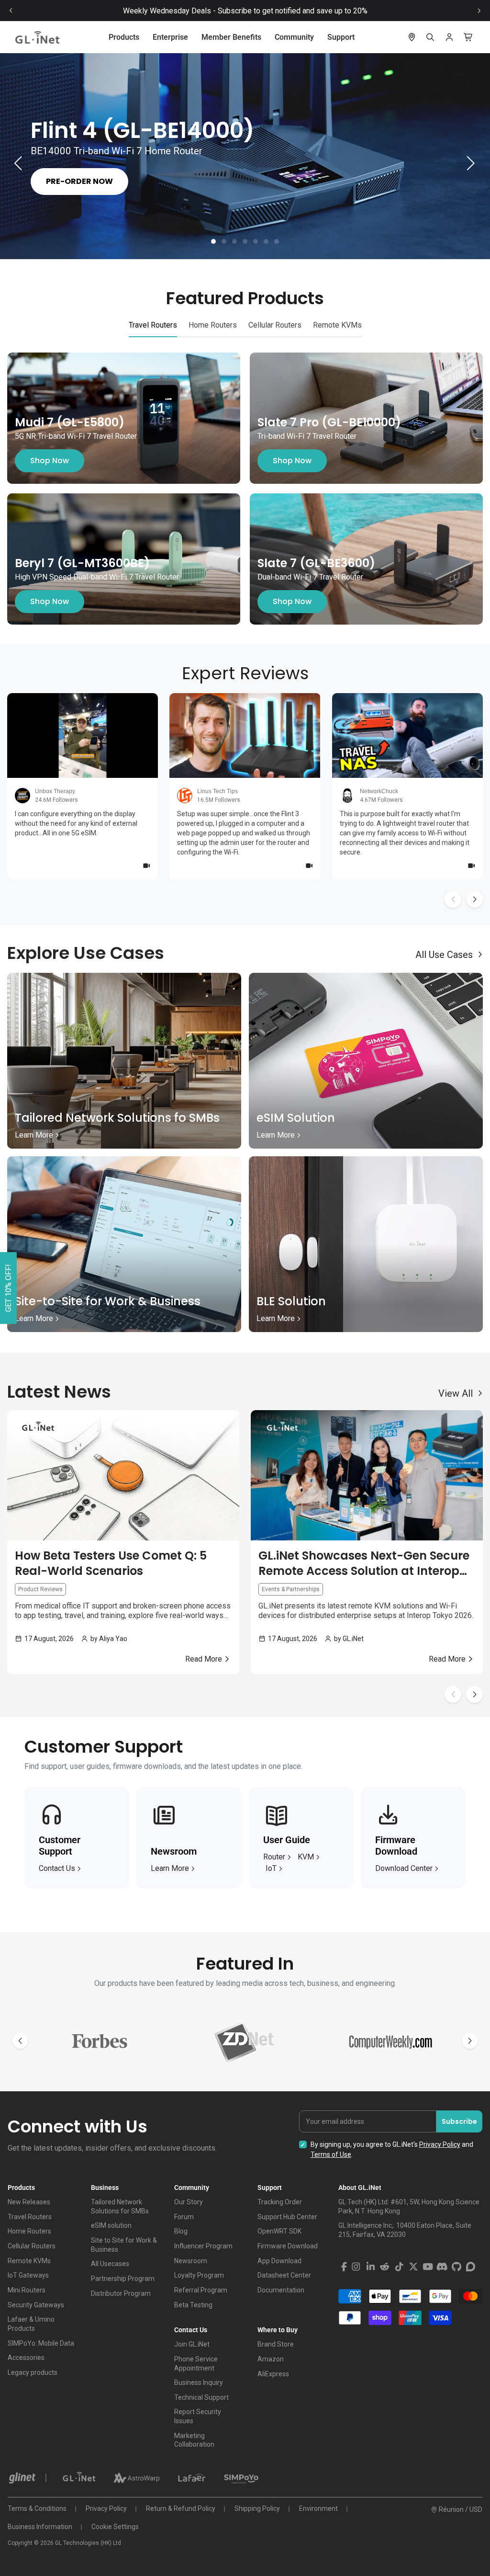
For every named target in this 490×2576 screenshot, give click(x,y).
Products (124, 37)
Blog (181, 2231)
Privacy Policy (440, 2144)
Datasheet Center (284, 2275)
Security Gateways (36, 2305)
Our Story (189, 2202)
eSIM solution (111, 2225)
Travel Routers (30, 2217)
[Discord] (442, 2267)
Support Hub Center (287, 2217)
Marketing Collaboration (194, 2440)
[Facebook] (344, 2267)
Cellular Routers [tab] (275, 325)
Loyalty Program (199, 2275)
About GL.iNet (360, 2188)
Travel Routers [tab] (153, 325)
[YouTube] (428, 2267)
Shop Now (50, 461)
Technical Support (201, 2397)
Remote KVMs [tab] (337, 325)
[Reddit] (385, 2267)
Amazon (271, 2359)
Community (294, 37)
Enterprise (170, 37)
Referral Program (201, 2290)
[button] (213, 241)
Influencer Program (203, 2246)
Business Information (40, 2527)
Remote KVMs (29, 2261)
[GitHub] (457, 2267)
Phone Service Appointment (196, 2364)
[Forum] (471, 2267)
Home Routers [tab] (213, 325)
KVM (306, 1857)
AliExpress (273, 2374)
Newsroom (191, 2261)
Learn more (170, 1868)
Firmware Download (288, 2246)
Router (274, 1857)
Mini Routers (27, 2290)
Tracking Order (280, 2202)
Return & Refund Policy (181, 2508)
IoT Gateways (28, 2275)
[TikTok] (399, 2267)
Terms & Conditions (37, 2508)
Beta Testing (193, 2305)
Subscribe (459, 2121)
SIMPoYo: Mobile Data (41, 2343)
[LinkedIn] (370, 2267)
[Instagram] (356, 2267)
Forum (184, 2217)
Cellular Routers (32, 2246)
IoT (271, 1868)
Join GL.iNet (192, 2344)
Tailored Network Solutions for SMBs (120, 2206)
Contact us (57, 1868)
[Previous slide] (11, 11)
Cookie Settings (115, 2527)
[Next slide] (479, 11)
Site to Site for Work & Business (124, 2245)
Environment (318, 2508)
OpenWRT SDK (279, 2231)
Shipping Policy (257, 2508)
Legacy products (33, 2372)
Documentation (281, 2290)
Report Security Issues (198, 2416)
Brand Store (276, 2344)
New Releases (29, 2202)
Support (341, 37)
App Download (279, 2261)
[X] (413, 2267)
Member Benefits (231, 37)
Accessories (26, 2358)
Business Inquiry (199, 2382)
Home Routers (29, 2231)
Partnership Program (123, 2279)
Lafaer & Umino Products (31, 2324)
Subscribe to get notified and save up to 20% (293, 11)
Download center (404, 1868)
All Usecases (110, 2264)
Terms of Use (331, 2154)
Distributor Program (121, 2293)
